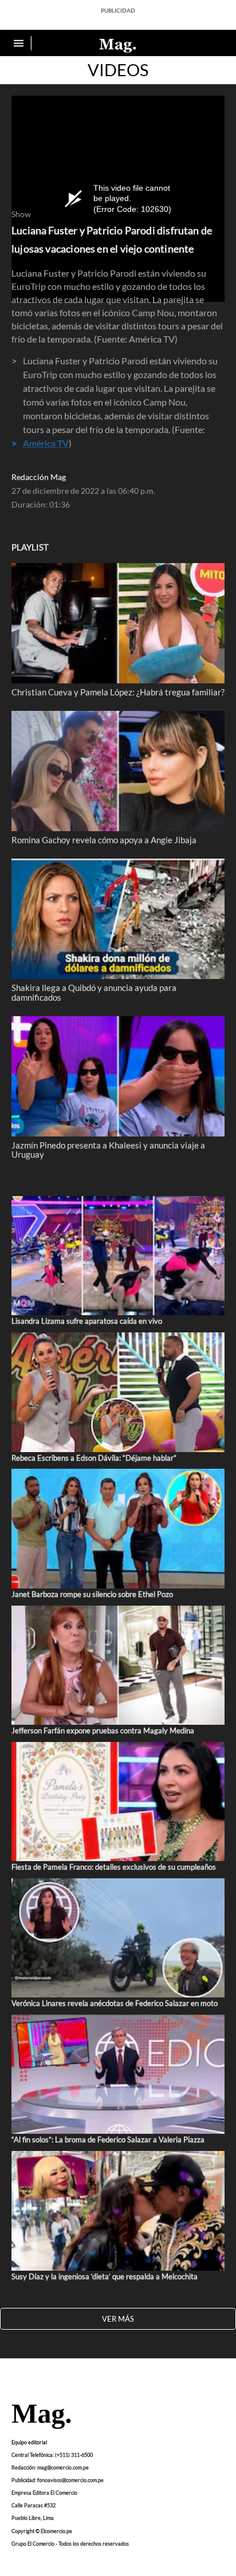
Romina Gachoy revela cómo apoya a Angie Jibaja (104, 840)
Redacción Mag (39, 477)
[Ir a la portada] (41, 2417)
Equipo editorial (29, 2442)
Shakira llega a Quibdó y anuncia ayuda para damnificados (94, 992)
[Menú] (20, 43)
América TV (46, 443)
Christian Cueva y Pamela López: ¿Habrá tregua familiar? (118, 692)
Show (21, 214)
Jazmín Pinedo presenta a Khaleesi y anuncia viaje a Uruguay (108, 1150)
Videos (118, 70)
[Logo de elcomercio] (118, 45)
